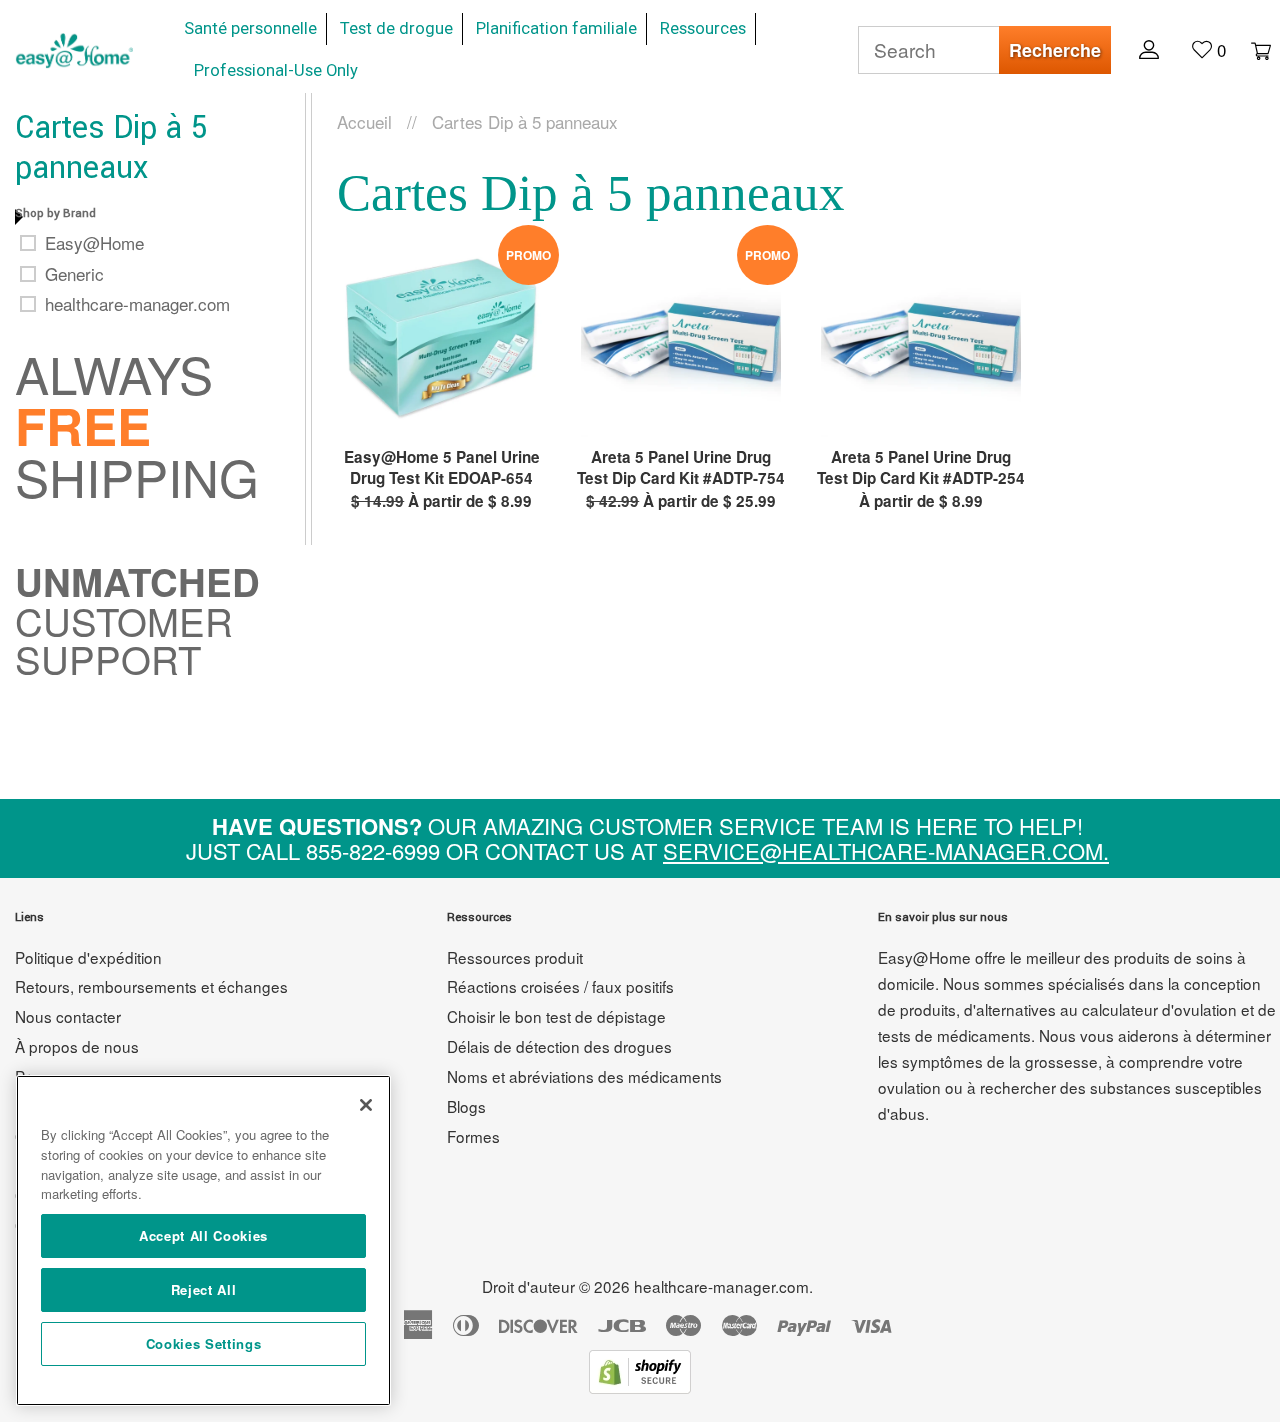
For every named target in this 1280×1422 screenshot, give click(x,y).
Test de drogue (396, 28)
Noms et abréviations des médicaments (584, 1076)
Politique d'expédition (88, 957)
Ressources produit (515, 957)
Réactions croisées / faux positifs (560, 986)
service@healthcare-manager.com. (886, 850)
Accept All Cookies (203, 1235)
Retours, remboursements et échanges (151, 986)
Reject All (204, 1289)
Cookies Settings (204, 1343)
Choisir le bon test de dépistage (556, 1016)
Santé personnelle (250, 28)
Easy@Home (94, 243)
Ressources (703, 28)
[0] (1251, 49)
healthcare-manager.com (137, 304)
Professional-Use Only (276, 70)
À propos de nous (77, 1046)
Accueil (364, 121)
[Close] (366, 1105)
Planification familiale (556, 28)
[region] (203, 1240)
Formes (473, 1136)
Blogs (466, 1106)
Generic (74, 274)
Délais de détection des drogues (559, 1046)
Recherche (1055, 50)
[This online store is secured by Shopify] (640, 1386)
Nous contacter (68, 1016)
